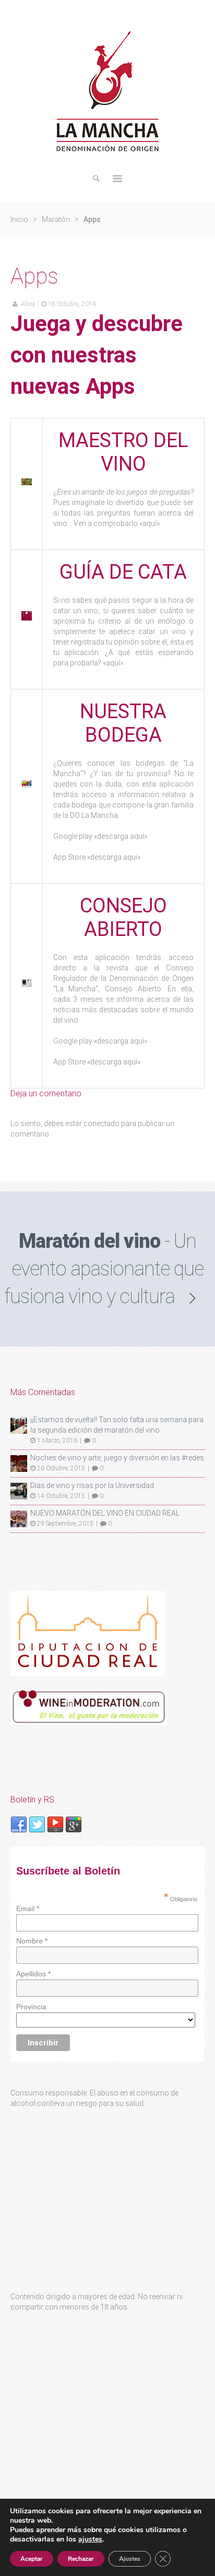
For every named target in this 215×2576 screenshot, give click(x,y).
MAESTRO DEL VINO (123, 452)
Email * (28, 1908)
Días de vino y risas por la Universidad (92, 1485)
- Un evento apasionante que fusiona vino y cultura (104, 1269)
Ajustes (130, 2559)
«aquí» (150, 523)
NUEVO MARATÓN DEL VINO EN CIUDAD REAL (105, 1513)
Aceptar (32, 2559)
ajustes (90, 2539)
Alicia (28, 304)
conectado (101, 1123)
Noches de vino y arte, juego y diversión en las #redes (117, 1458)
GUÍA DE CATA (123, 572)
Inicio (19, 219)
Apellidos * (33, 1974)
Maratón (56, 219)
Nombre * (32, 1941)
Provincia (31, 2007)
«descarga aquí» (121, 836)
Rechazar (81, 2559)
